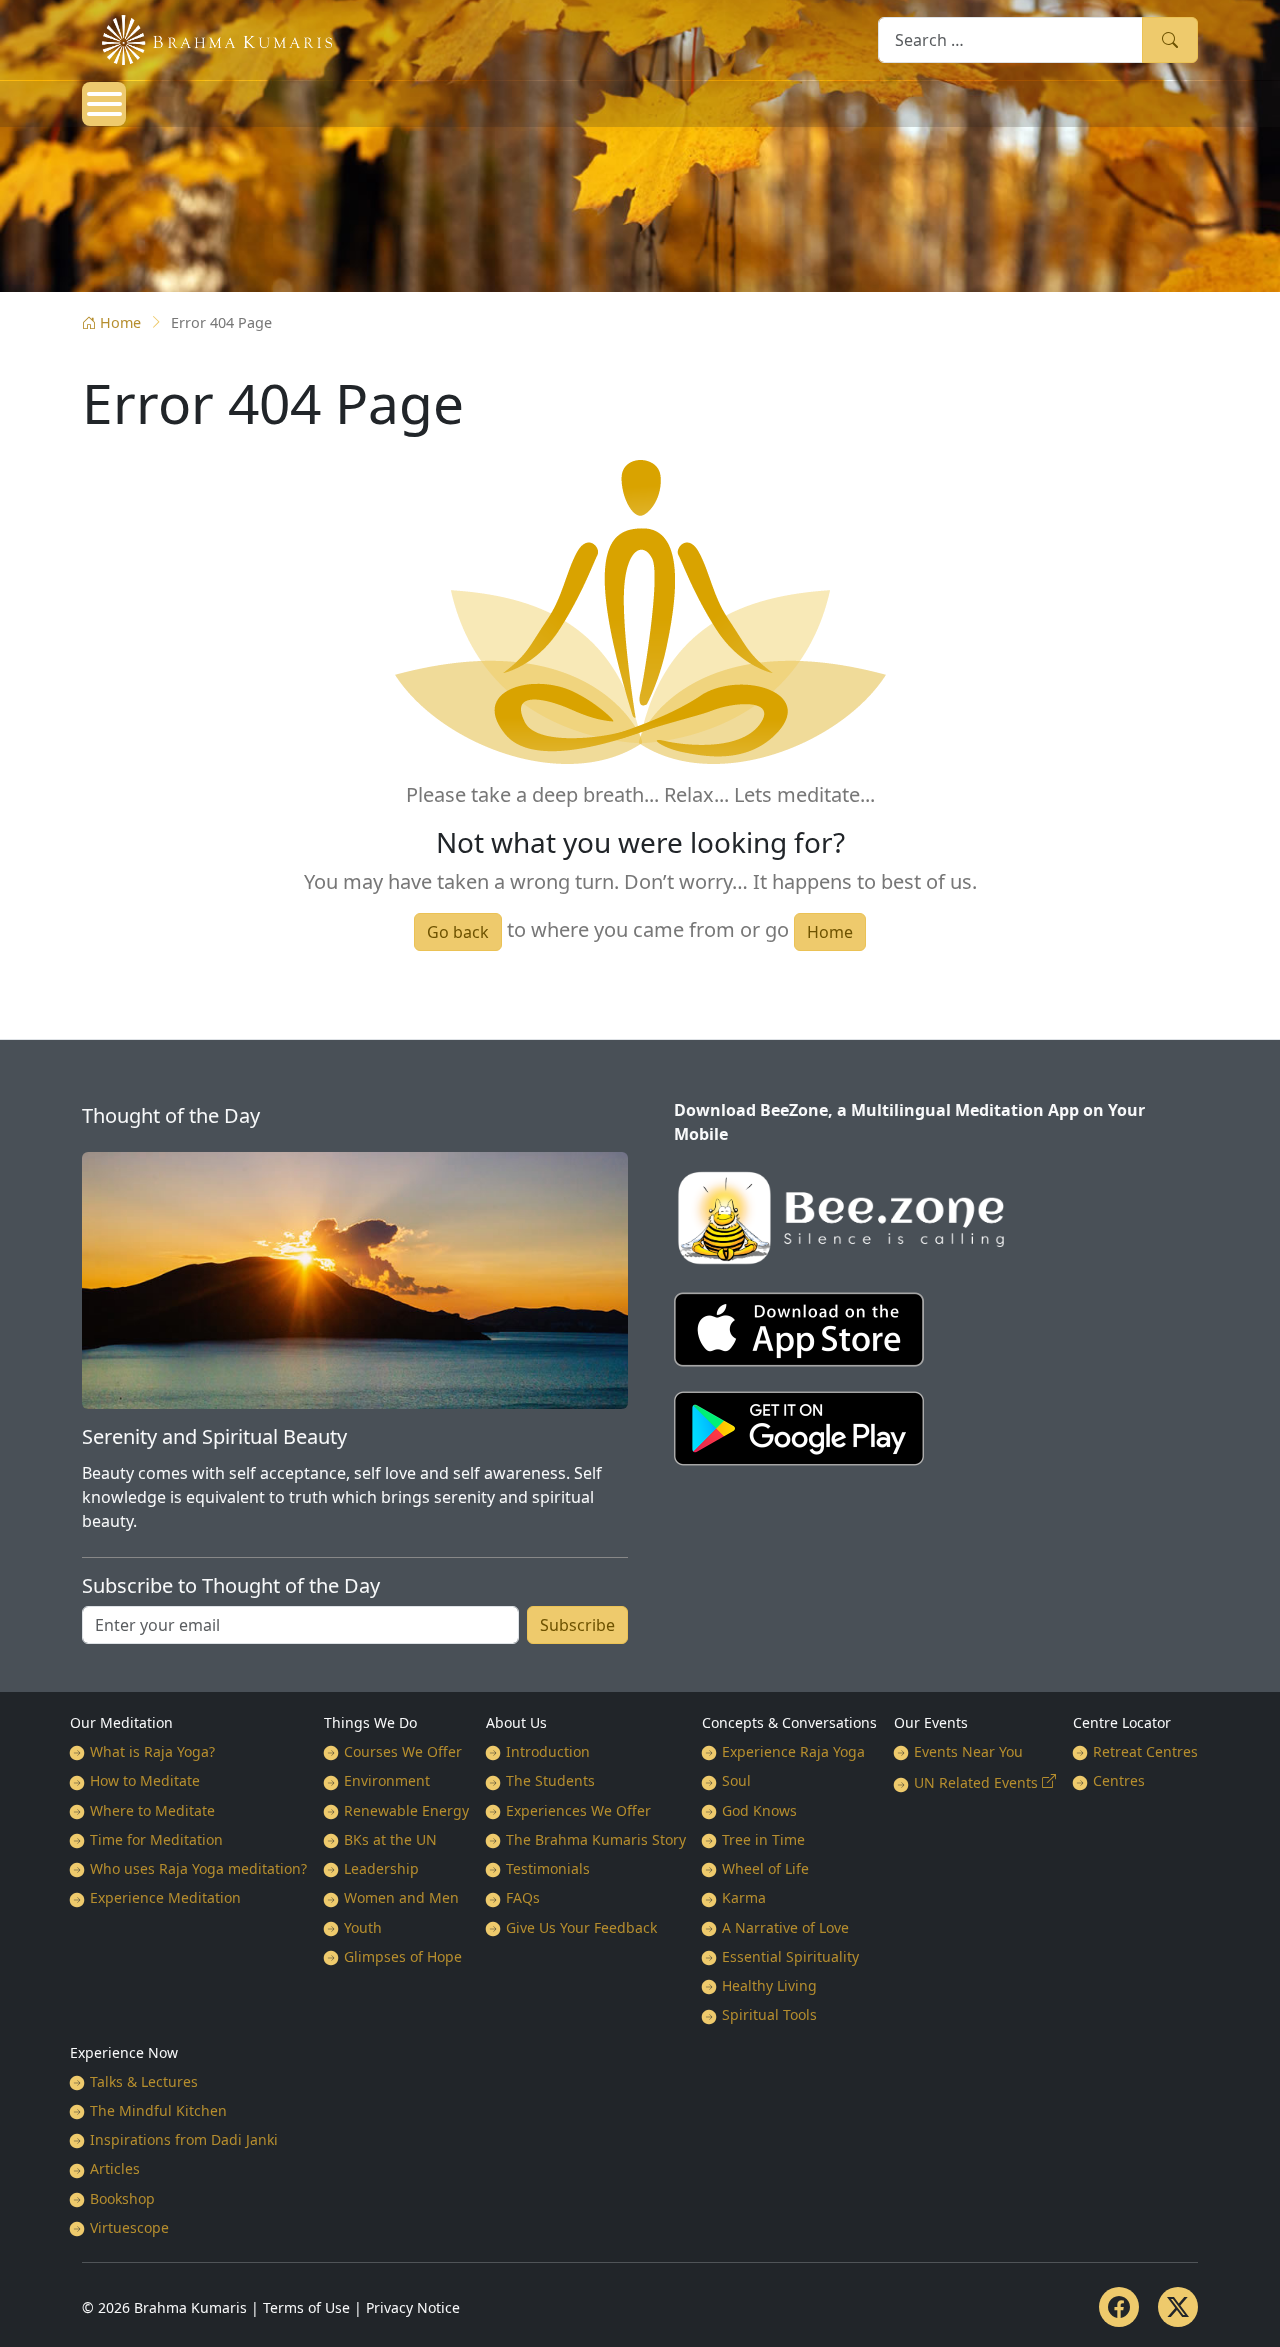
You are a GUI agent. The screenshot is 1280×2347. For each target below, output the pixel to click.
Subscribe (577, 1625)
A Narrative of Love (785, 1927)
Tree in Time (763, 1839)
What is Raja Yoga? (152, 1751)
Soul (736, 1780)
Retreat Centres (1145, 1751)
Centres (1119, 1780)
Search (1170, 39)
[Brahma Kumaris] (207, 38)
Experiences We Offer (578, 1810)
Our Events (931, 1722)
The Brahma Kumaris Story (596, 1839)
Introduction (548, 1751)
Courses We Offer (403, 1751)
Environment (387, 1780)
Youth (363, 1927)
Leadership (381, 1868)
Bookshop (122, 2198)
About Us (516, 1722)
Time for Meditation (156, 1839)
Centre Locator (1122, 1722)
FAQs (523, 1897)
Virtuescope (129, 2227)
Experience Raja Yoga (793, 1751)
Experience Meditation (165, 1897)
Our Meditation (121, 1722)
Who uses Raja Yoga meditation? (198, 1868)
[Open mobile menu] (104, 104)
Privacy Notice (413, 2307)
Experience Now (124, 2052)
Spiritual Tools (769, 2014)
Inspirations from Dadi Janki (184, 2139)
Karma (744, 1897)
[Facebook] (1119, 2307)
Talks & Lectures (144, 2081)
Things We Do (370, 1722)
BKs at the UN (390, 1839)
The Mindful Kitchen (158, 2110)
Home (120, 322)
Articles (115, 2168)
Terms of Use (306, 2307)
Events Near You (968, 1751)
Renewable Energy (406, 1810)
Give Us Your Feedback (581, 1927)
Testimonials (548, 1868)
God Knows (759, 1810)
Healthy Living (769, 1985)
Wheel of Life (765, 1868)
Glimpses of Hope (403, 1956)
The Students (550, 1780)
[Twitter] (1178, 2307)
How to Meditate (145, 1780)
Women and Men (401, 1897)
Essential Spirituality (790, 1956)
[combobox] (1010, 39)
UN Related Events (976, 1782)
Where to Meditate (152, 1810)
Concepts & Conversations (789, 1722)
